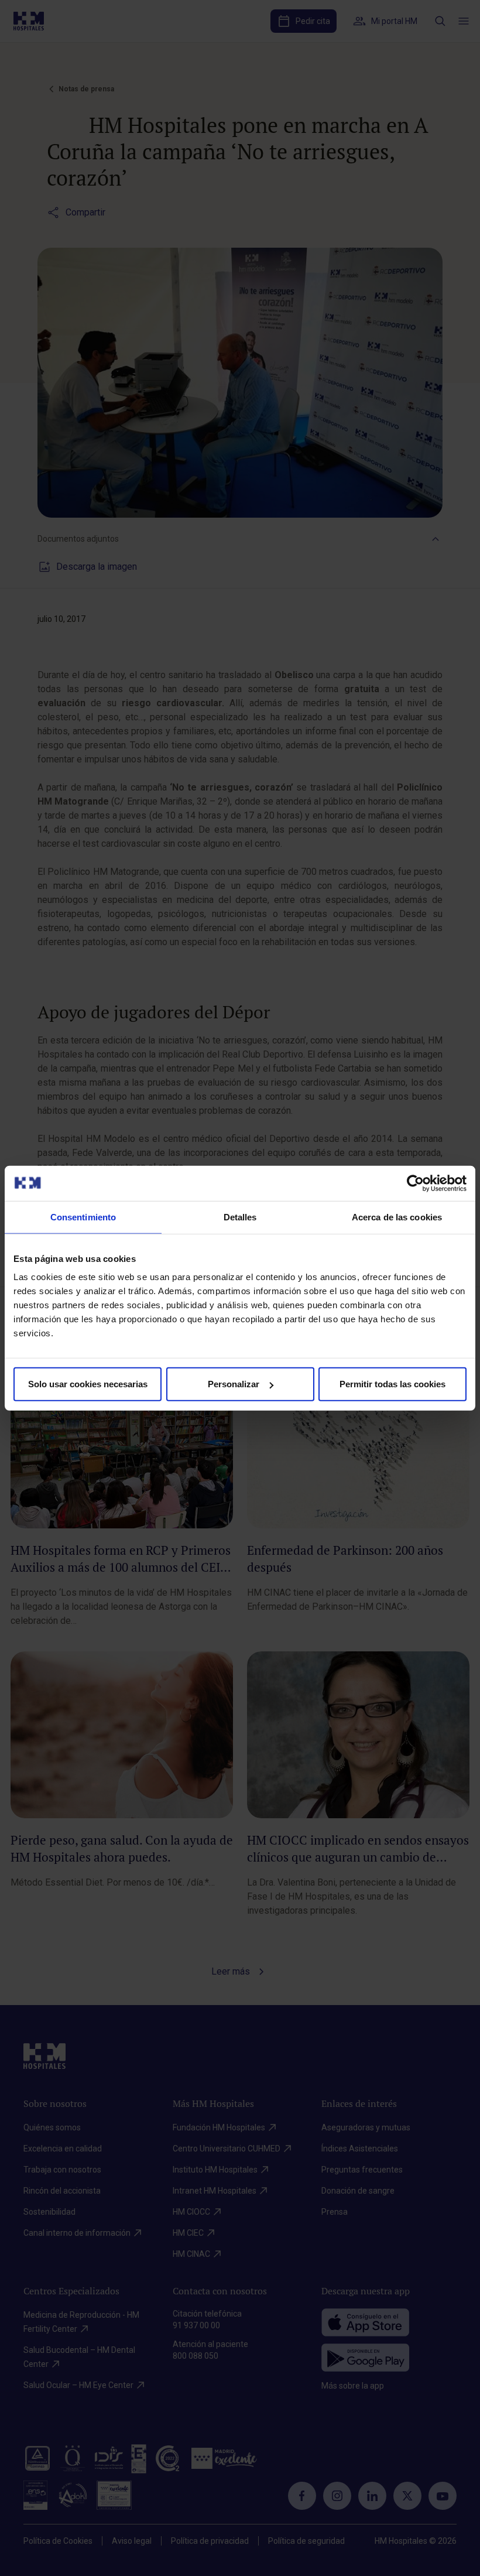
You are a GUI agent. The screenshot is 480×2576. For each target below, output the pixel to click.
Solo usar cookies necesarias (88, 1384)
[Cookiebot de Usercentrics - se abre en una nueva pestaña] (415, 1183)
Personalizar (234, 1384)
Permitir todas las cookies (392, 1384)
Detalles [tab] (240, 1217)
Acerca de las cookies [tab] (397, 1217)
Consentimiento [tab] (83, 1217)
